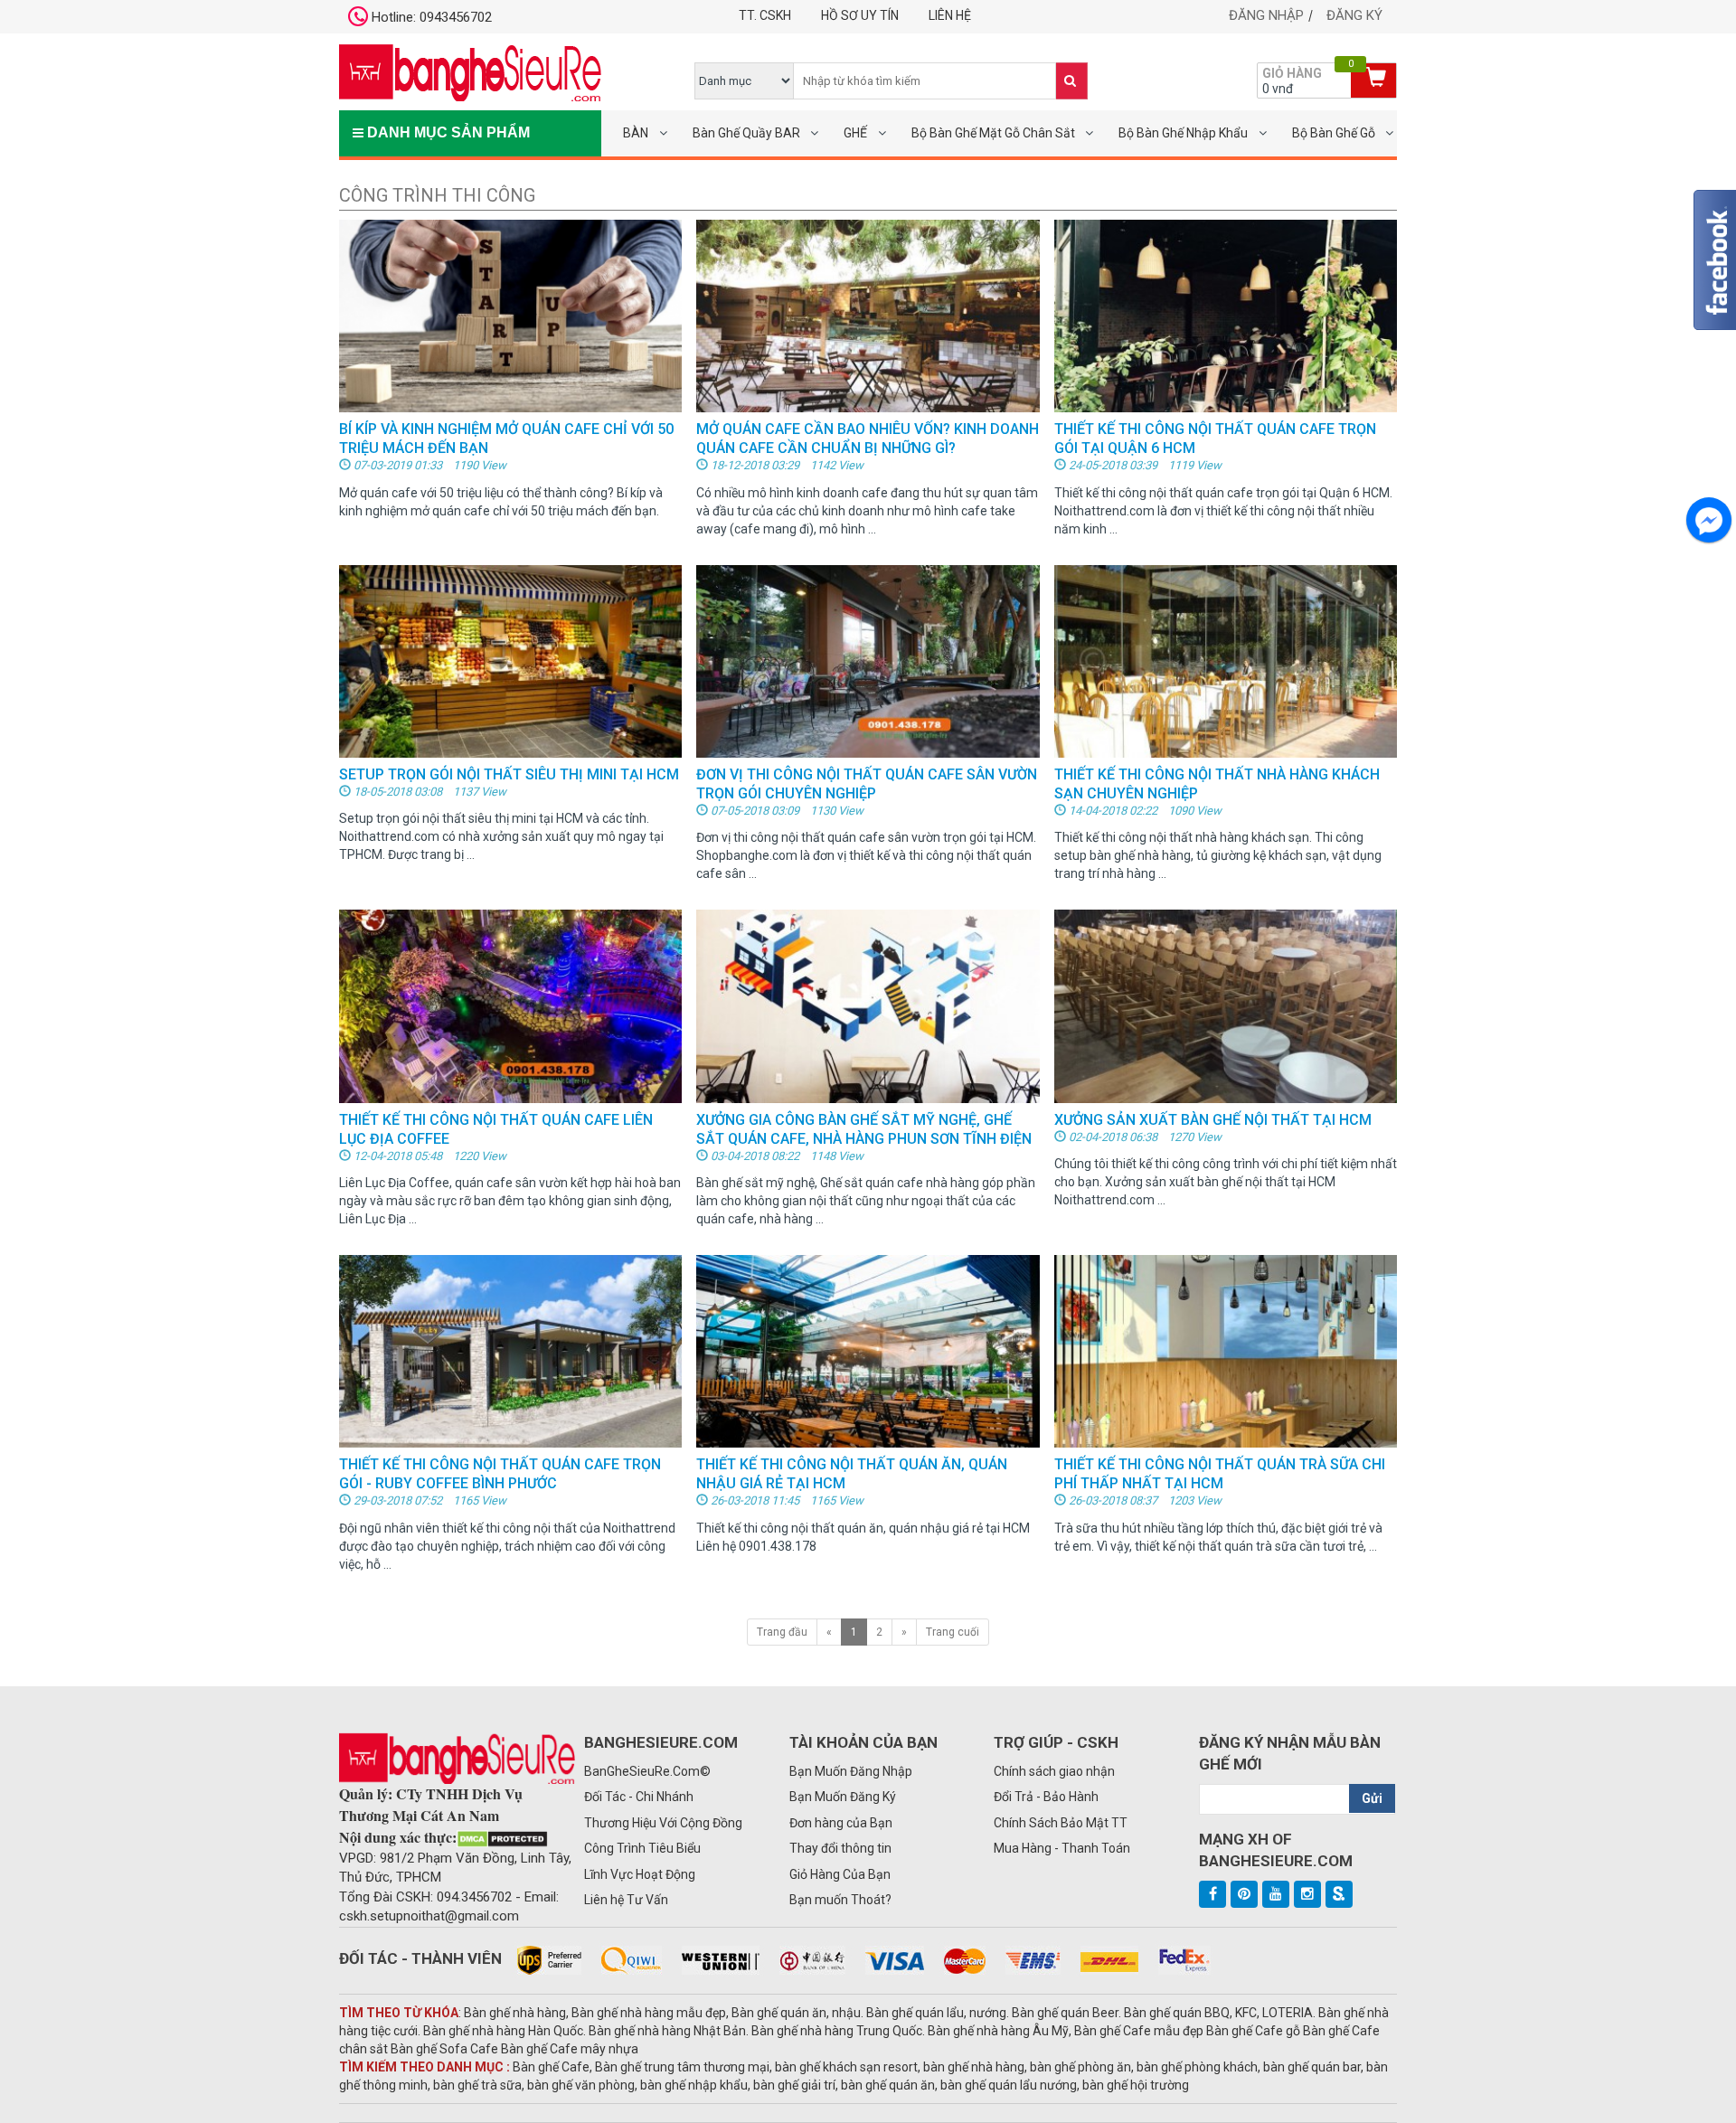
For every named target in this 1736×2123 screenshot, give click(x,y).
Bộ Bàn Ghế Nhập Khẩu (1183, 133)
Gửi (1372, 1798)
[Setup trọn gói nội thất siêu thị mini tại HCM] (510, 660)
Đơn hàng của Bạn (841, 1823)
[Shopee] (1339, 1894)
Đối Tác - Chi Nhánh (639, 1797)
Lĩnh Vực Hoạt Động (640, 1874)
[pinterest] (1244, 1894)
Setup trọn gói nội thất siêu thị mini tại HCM (509, 774)
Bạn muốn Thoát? (840, 1900)
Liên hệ (950, 15)
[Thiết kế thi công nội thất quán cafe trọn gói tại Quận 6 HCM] (1226, 316)
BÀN (636, 133)
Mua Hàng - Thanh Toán (1062, 1848)
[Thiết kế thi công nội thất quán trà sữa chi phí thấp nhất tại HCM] (1226, 1350)
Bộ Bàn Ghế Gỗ (1334, 133)
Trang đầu (782, 1632)
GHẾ (855, 133)
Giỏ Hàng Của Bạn (840, 1874)
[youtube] (1276, 1894)
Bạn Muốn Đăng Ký (843, 1797)
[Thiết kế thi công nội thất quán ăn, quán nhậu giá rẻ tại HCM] (868, 1350)
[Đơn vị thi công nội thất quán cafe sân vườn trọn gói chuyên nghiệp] (868, 660)
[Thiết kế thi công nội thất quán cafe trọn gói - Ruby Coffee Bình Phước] (510, 1350)
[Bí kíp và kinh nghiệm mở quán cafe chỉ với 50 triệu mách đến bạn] (510, 316)
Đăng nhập (1266, 15)
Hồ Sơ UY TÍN (860, 15)
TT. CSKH (765, 15)
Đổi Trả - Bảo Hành (1046, 1797)
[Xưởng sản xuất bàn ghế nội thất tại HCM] (1226, 1005)
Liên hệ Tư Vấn (626, 1900)
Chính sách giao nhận (1054, 1771)
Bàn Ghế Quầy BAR (746, 133)
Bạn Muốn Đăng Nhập (851, 1771)
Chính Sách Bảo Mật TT (1061, 1823)
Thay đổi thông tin (840, 1848)
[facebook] (1212, 1894)
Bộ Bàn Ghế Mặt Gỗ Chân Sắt (993, 133)
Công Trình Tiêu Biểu (642, 1848)
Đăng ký (1354, 15)
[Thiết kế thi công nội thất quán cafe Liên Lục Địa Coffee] (510, 1005)
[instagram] (1307, 1894)
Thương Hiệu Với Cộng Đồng (663, 1823)
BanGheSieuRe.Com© (647, 1771)
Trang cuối (953, 1632)
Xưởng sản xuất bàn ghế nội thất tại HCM (1213, 1120)
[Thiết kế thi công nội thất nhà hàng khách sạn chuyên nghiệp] (1226, 660)
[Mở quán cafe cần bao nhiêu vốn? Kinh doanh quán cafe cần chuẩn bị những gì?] (868, 316)
